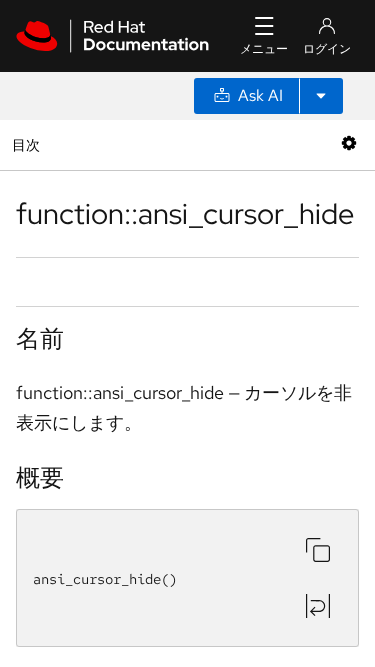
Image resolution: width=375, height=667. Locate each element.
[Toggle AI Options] (321, 96)
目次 (28, 144)
